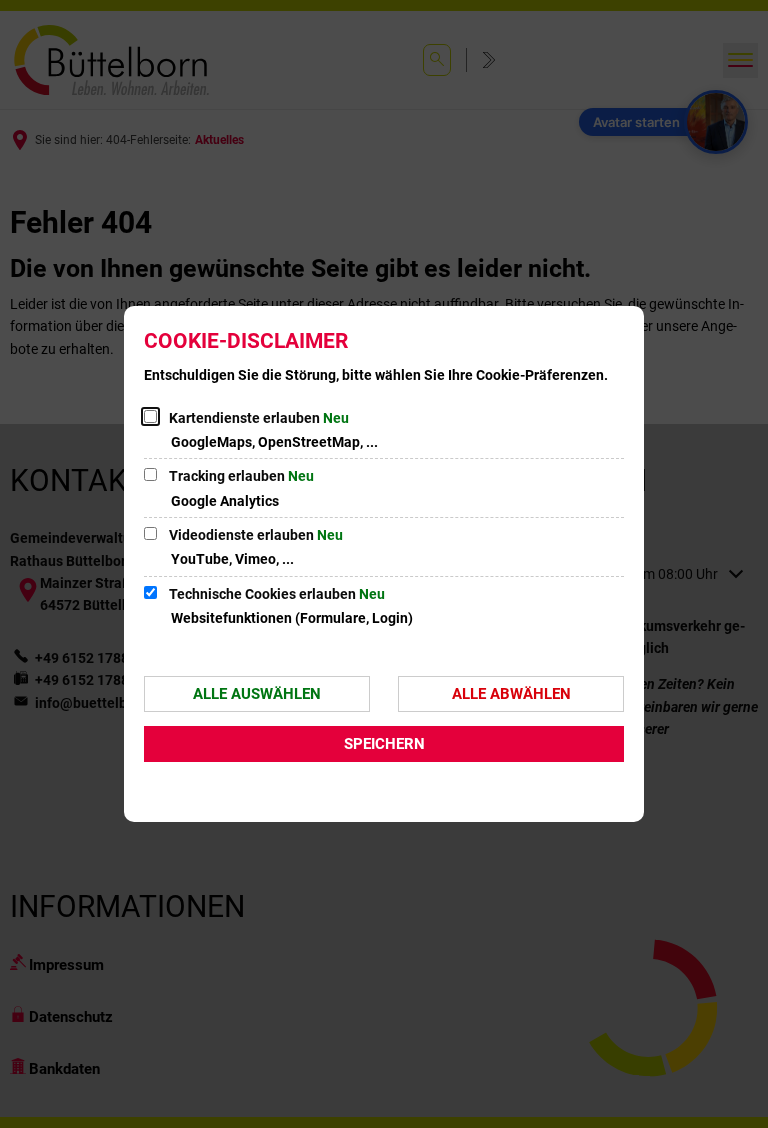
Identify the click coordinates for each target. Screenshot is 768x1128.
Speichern (384, 744)
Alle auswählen (257, 694)
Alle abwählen (511, 694)
